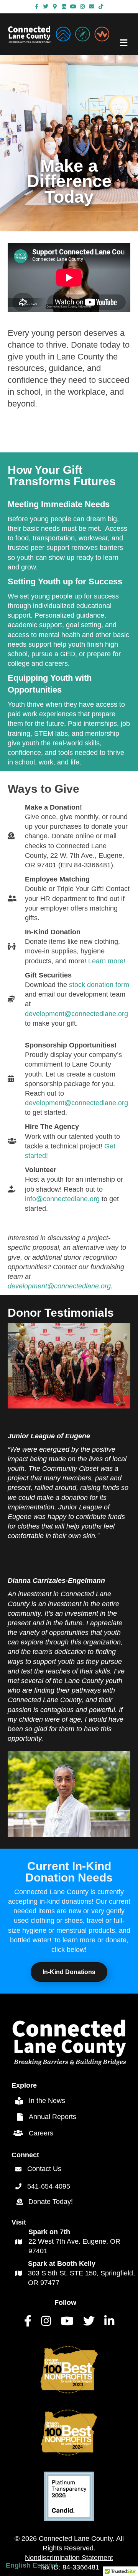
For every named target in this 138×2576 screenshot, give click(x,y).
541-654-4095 (49, 2186)
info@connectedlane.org (62, 1199)
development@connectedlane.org (76, 1014)
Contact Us (44, 2169)
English (18, 2565)
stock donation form (99, 985)
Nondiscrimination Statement (69, 2558)
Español (45, 2565)
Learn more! (107, 961)
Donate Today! (51, 2202)
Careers (41, 2133)
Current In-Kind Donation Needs (69, 1872)
